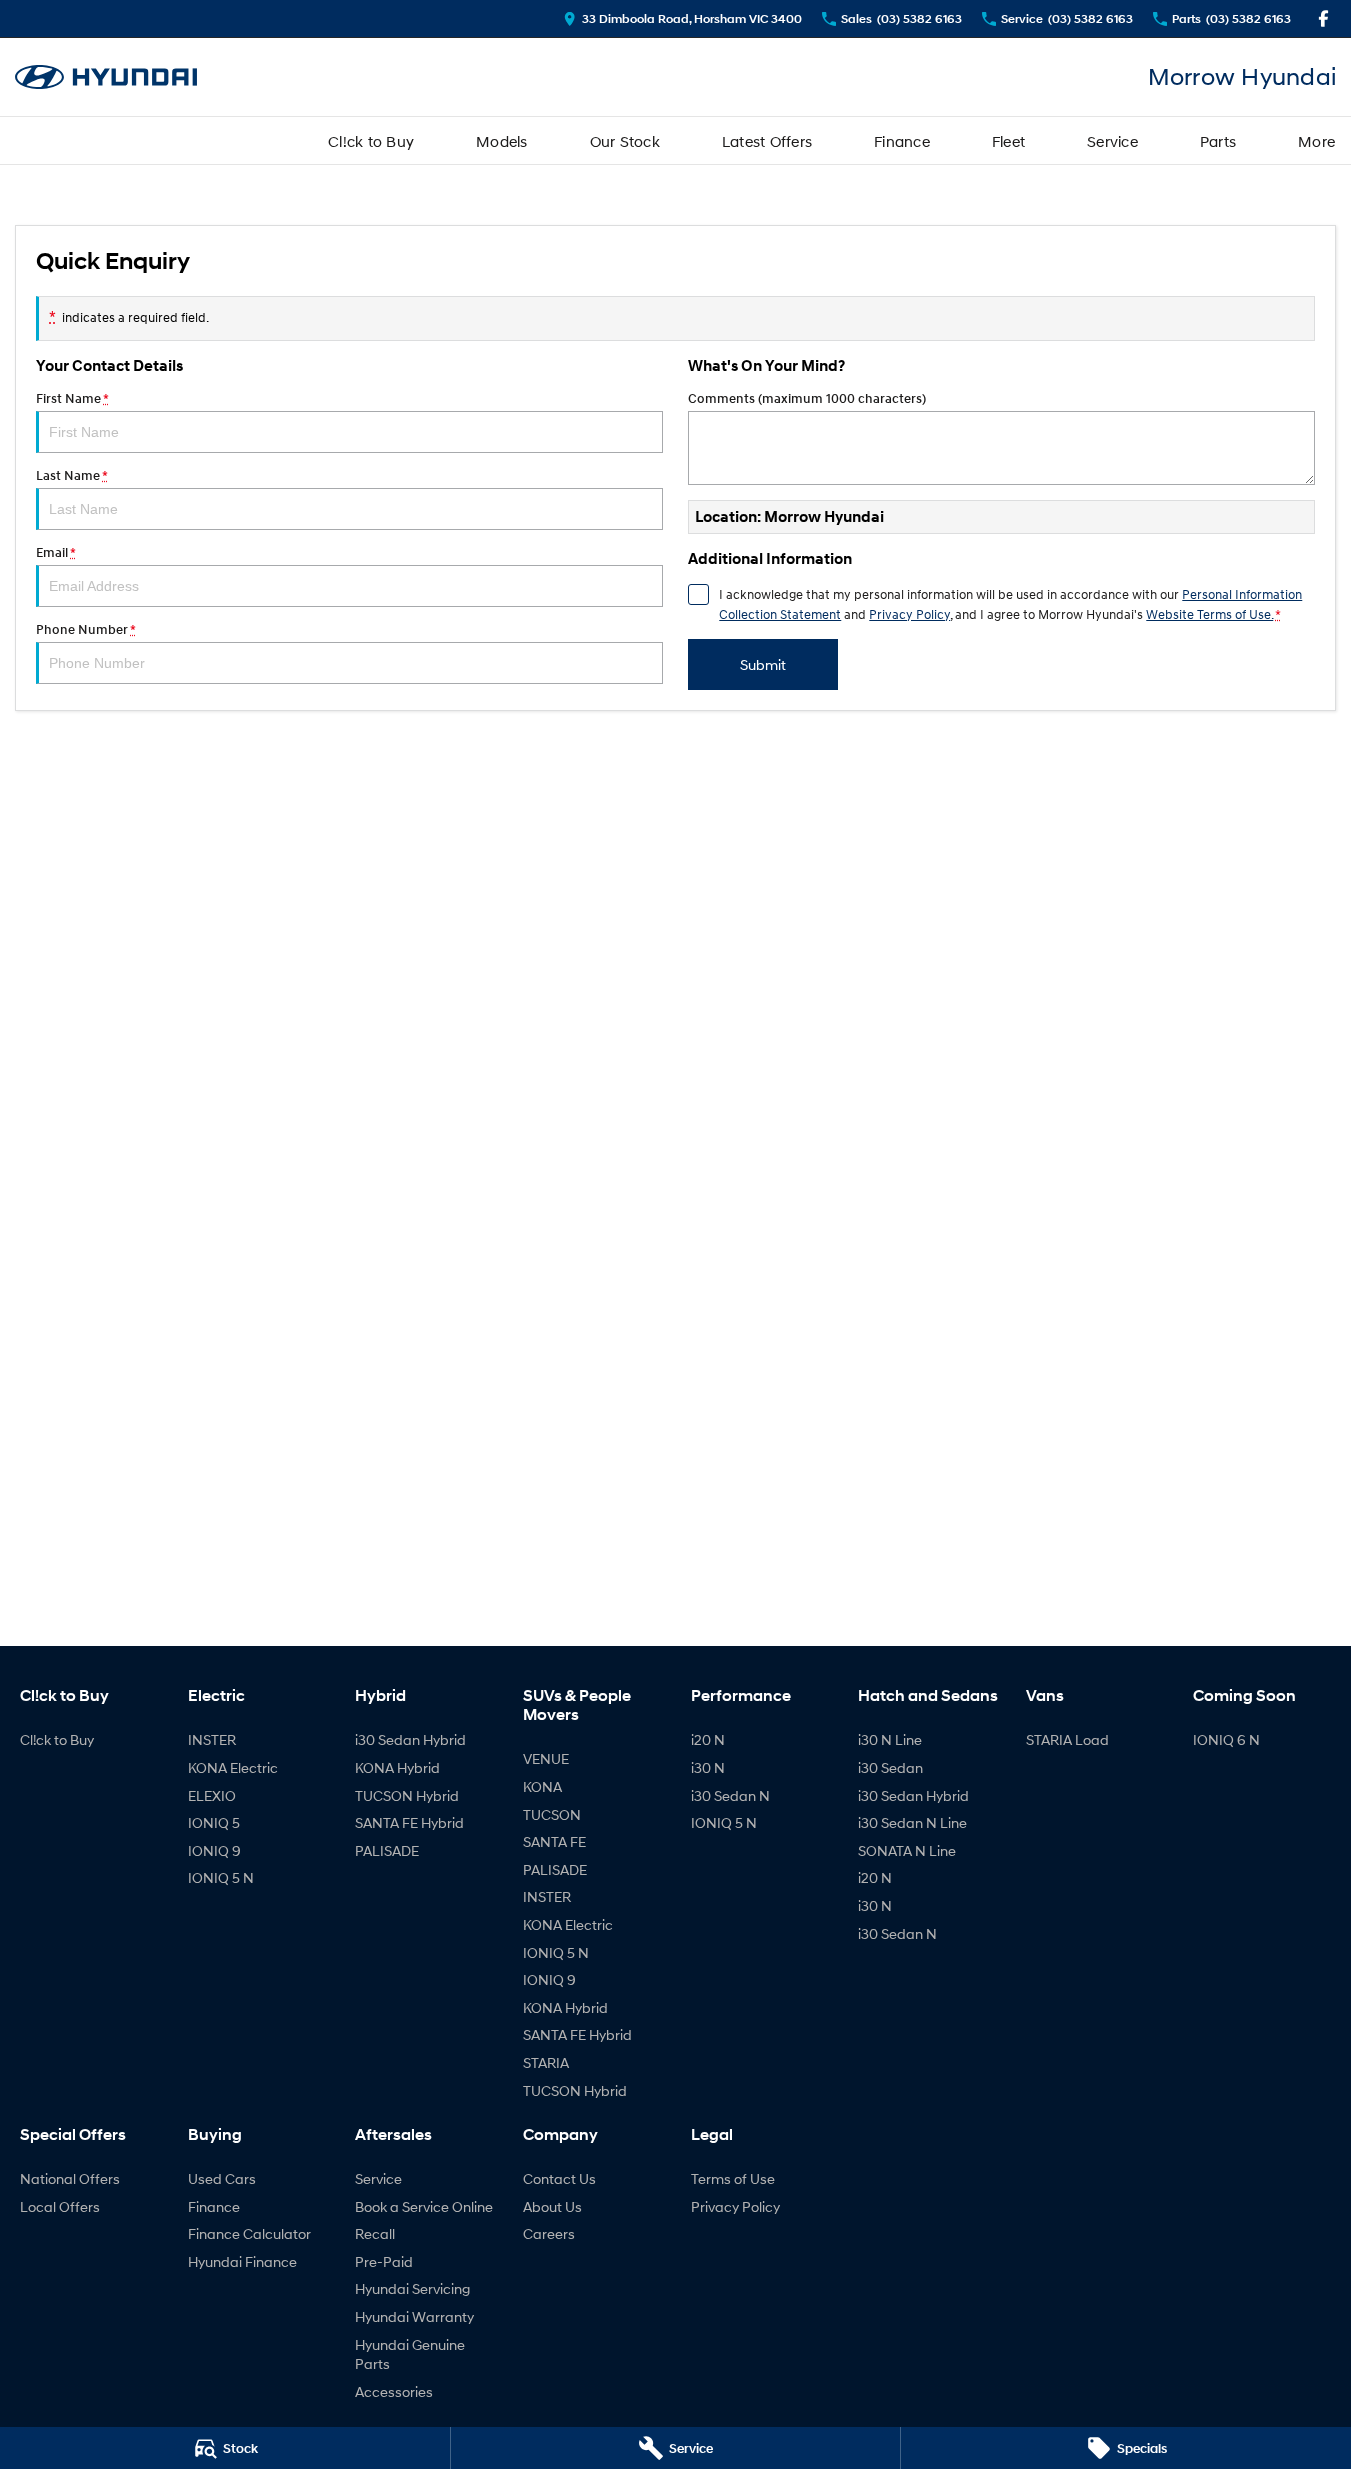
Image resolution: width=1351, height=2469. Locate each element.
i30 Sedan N (730, 1795)
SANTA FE (554, 1841)
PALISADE (387, 1850)
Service (1112, 141)
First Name (72, 398)
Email (55, 552)
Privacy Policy (909, 614)
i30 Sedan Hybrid (410, 1739)
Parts (1218, 141)
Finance (902, 141)
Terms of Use (733, 2178)
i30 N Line (890, 1739)
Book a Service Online (424, 2206)
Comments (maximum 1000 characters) (807, 398)
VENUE (546, 1758)
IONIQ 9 (214, 1850)
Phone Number (85, 629)
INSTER (212, 1739)
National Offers (70, 2178)
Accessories (394, 2391)
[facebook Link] (1323, 18)
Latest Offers (767, 141)
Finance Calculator (249, 2233)
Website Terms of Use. (1209, 614)
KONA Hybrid (397, 1767)
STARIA (546, 2062)
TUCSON (552, 1814)
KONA (542, 1786)
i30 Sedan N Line (912, 1822)
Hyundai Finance (242, 2261)
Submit (763, 664)
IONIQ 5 (214, 1822)
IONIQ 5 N (221, 1877)
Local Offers (60, 2206)
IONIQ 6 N (1226, 1739)
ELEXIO (212, 1795)
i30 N (708, 1767)
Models (502, 141)
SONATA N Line (907, 1850)
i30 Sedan (890, 1767)
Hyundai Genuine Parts (410, 2354)
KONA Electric (233, 1767)
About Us (552, 2206)
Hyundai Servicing (412, 2288)
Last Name (71, 475)
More (1316, 141)
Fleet (1008, 141)
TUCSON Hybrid (407, 1795)
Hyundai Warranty (414, 2316)
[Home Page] (106, 77)
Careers (549, 2233)
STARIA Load (1067, 1739)
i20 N (708, 1739)
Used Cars (222, 2178)
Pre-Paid (384, 2261)
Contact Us (559, 2178)
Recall (375, 2233)
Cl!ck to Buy (371, 141)
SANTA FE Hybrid (409, 1822)
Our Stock (625, 141)
